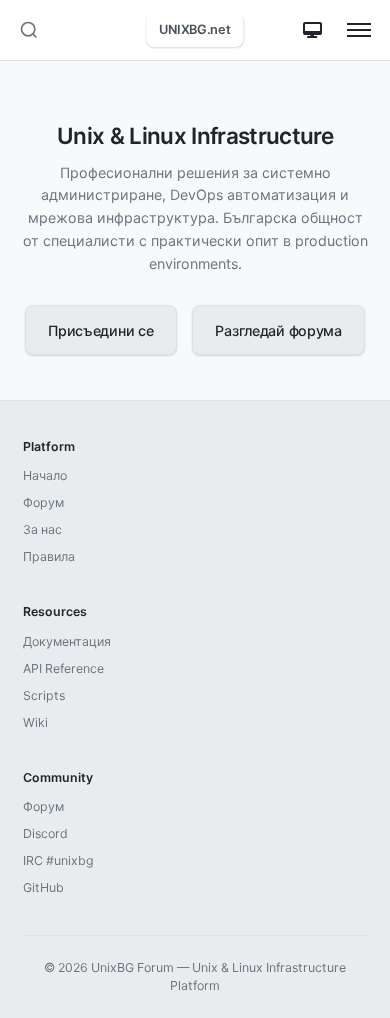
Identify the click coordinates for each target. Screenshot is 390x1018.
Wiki (35, 722)
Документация (67, 641)
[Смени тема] (312, 30)
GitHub (43, 887)
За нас (42, 529)
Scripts (44, 695)
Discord (45, 833)
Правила (49, 556)
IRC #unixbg (58, 860)
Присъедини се (100, 330)
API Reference (63, 668)
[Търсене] (28, 30)
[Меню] (359, 30)
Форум (43, 502)
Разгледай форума (278, 330)
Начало (45, 475)
